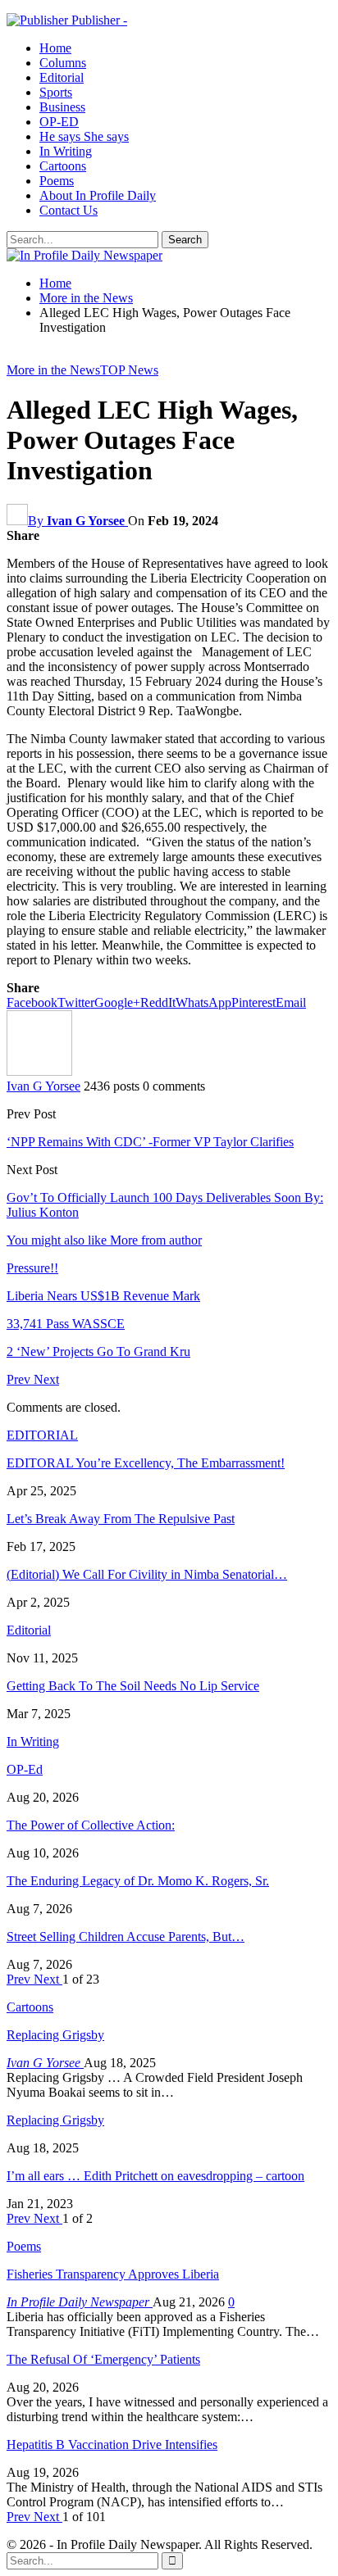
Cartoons (63, 166)
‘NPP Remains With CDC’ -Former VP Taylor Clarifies (150, 1142)
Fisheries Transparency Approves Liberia (113, 2274)
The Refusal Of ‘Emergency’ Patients (103, 2359)
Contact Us (69, 210)
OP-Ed (25, 1769)
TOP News (129, 370)
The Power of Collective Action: (91, 1825)
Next (46, 1379)
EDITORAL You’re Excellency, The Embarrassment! (146, 1463)
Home (55, 48)
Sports (56, 92)
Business (62, 107)
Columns (63, 63)
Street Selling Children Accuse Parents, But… (126, 1937)
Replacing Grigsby (55, 2035)
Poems (57, 181)
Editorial (62, 77)
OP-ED (59, 122)
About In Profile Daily (98, 195)
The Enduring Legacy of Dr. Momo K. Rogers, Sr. (138, 1881)
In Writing (66, 151)
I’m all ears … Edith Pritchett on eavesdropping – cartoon (155, 2176)
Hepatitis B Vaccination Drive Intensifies (112, 2444)
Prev (20, 1379)
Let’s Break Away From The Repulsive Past (121, 1519)
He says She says (84, 136)
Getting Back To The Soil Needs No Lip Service (133, 1686)
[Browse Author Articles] (39, 1071)
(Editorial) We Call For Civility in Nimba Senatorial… (147, 1574)
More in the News (53, 370)
